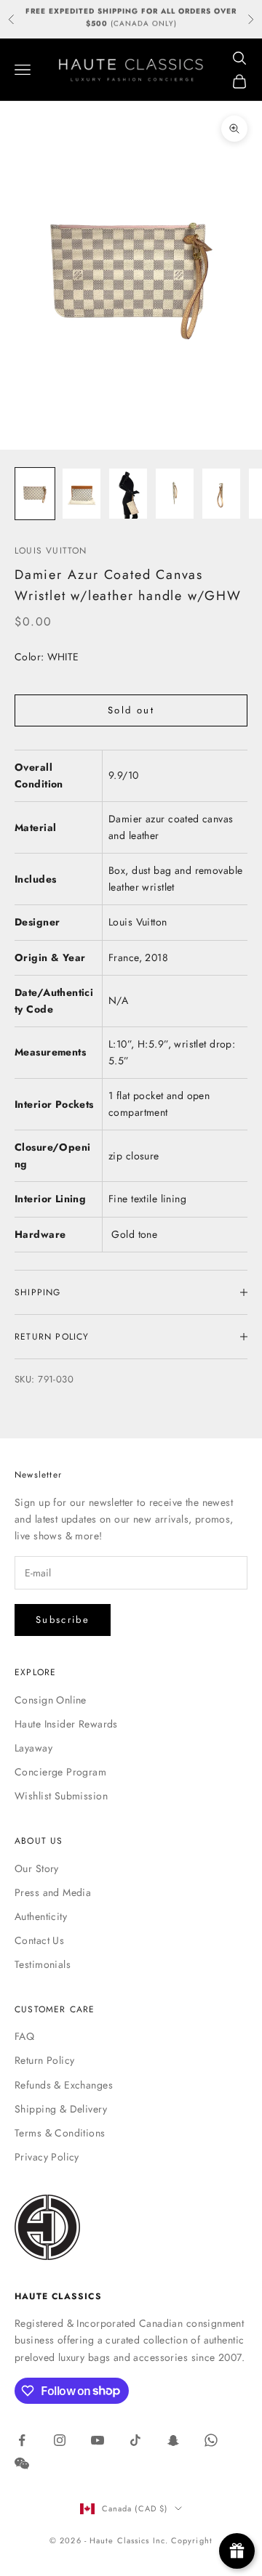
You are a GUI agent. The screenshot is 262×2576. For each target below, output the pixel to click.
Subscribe (63, 1620)
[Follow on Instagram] (60, 2440)
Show (237, 2551)
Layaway (33, 1748)
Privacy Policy (47, 2157)
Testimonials (43, 1964)
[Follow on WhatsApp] (211, 2440)
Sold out (131, 710)
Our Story (37, 1868)
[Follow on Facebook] (22, 2440)
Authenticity (41, 1916)
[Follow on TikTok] (135, 2440)
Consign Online (51, 1700)
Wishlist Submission (61, 1796)
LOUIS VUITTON (51, 551)
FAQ (24, 2036)
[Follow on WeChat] (22, 2463)
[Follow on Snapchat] (173, 2440)
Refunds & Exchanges (64, 2085)
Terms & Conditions (60, 2133)
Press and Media (53, 1892)
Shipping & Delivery (61, 2109)
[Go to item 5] (221, 494)
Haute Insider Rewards (66, 1724)
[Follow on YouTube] (98, 2440)
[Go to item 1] (35, 494)
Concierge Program (60, 1772)
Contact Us (39, 1940)
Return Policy (44, 2060)
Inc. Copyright (183, 2540)
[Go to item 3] (128, 494)
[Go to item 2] (82, 494)
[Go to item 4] (175, 494)
